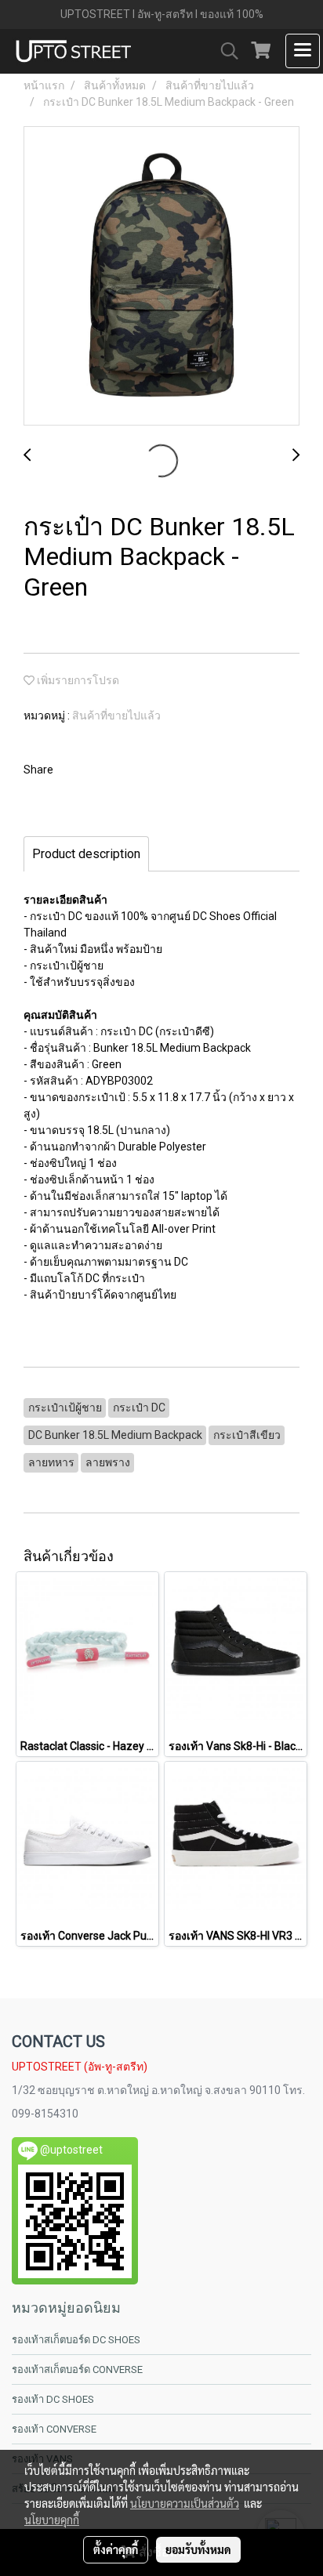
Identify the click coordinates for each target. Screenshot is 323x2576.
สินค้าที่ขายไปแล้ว (116, 716)
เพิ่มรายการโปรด (77, 680)
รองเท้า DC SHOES (53, 2399)
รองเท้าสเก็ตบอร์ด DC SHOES (76, 2340)
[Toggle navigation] (303, 51)
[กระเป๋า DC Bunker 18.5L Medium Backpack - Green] (161, 277)
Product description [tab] (86, 854)
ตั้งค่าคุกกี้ (116, 2549)
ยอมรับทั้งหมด (198, 2549)
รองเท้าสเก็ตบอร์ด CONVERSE (77, 2369)
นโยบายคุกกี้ (52, 2520)
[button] (224, 51)
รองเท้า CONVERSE (54, 2429)
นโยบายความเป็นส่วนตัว (185, 2503)
